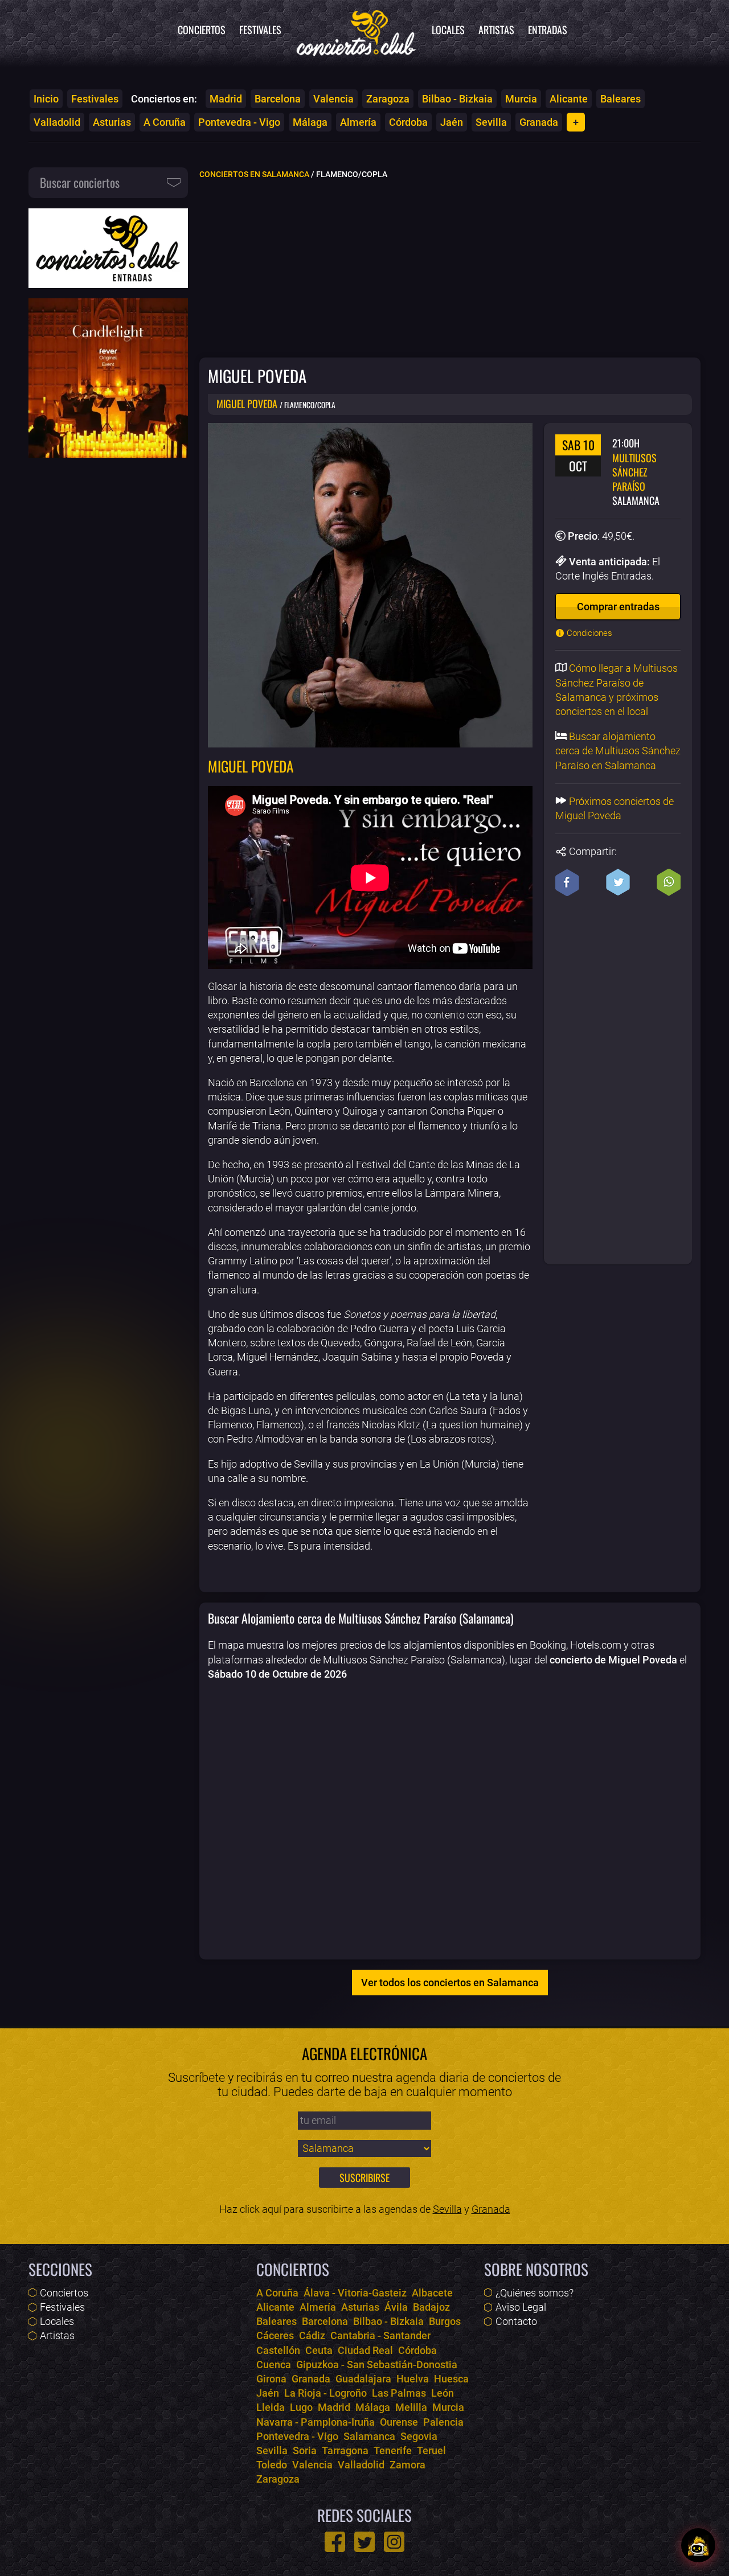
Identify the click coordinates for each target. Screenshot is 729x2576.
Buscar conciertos (80, 182)
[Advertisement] (450, 268)
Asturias (112, 122)
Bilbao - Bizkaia (457, 99)
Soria (305, 2450)
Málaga (310, 122)
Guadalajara (363, 2379)
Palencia (443, 2422)
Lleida (271, 2407)
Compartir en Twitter (618, 882)
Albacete (432, 2293)
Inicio (46, 99)
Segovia (419, 2436)
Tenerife (393, 2450)
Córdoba (408, 122)
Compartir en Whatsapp (669, 882)
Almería (358, 122)
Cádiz (312, 2335)
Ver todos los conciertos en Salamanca (450, 1983)
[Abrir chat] (698, 2545)
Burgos (445, 2321)
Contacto (516, 2321)
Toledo (272, 2465)
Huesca (451, 2379)
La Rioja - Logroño (325, 2393)
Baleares (621, 99)
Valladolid (57, 122)
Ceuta (319, 2350)
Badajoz (431, 2307)
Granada (539, 122)
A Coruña (165, 122)
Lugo (301, 2407)
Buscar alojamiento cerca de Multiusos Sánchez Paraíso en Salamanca (618, 751)
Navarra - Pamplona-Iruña (316, 2422)
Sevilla (491, 122)
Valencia (333, 99)
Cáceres (275, 2335)
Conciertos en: (164, 99)
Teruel (431, 2450)
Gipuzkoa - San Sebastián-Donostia (377, 2365)
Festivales (260, 30)
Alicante (569, 99)
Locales (448, 30)
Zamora (407, 2465)
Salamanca (369, 2436)
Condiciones (588, 633)
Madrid (226, 99)
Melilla (411, 2407)
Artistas (496, 30)
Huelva (413, 2379)
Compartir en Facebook (567, 882)
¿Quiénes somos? (535, 2293)
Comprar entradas (618, 607)
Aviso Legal (521, 2307)
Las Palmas (399, 2393)
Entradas (548, 30)
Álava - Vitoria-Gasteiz (355, 2293)
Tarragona (345, 2450)
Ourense (399, 2422)
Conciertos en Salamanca (254, 174)
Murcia (521, 99)
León (443, 2393)
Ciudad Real (365, 2350)
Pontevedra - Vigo (239, 122)
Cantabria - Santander (380, 2335)
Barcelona (278, 99)
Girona (271, 2379)
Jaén (452, 122)
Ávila (396, 2307)
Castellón (278, 2350)
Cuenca (274, 2365)
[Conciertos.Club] (357, 31)
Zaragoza (388, 99)
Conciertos (202, 30)
